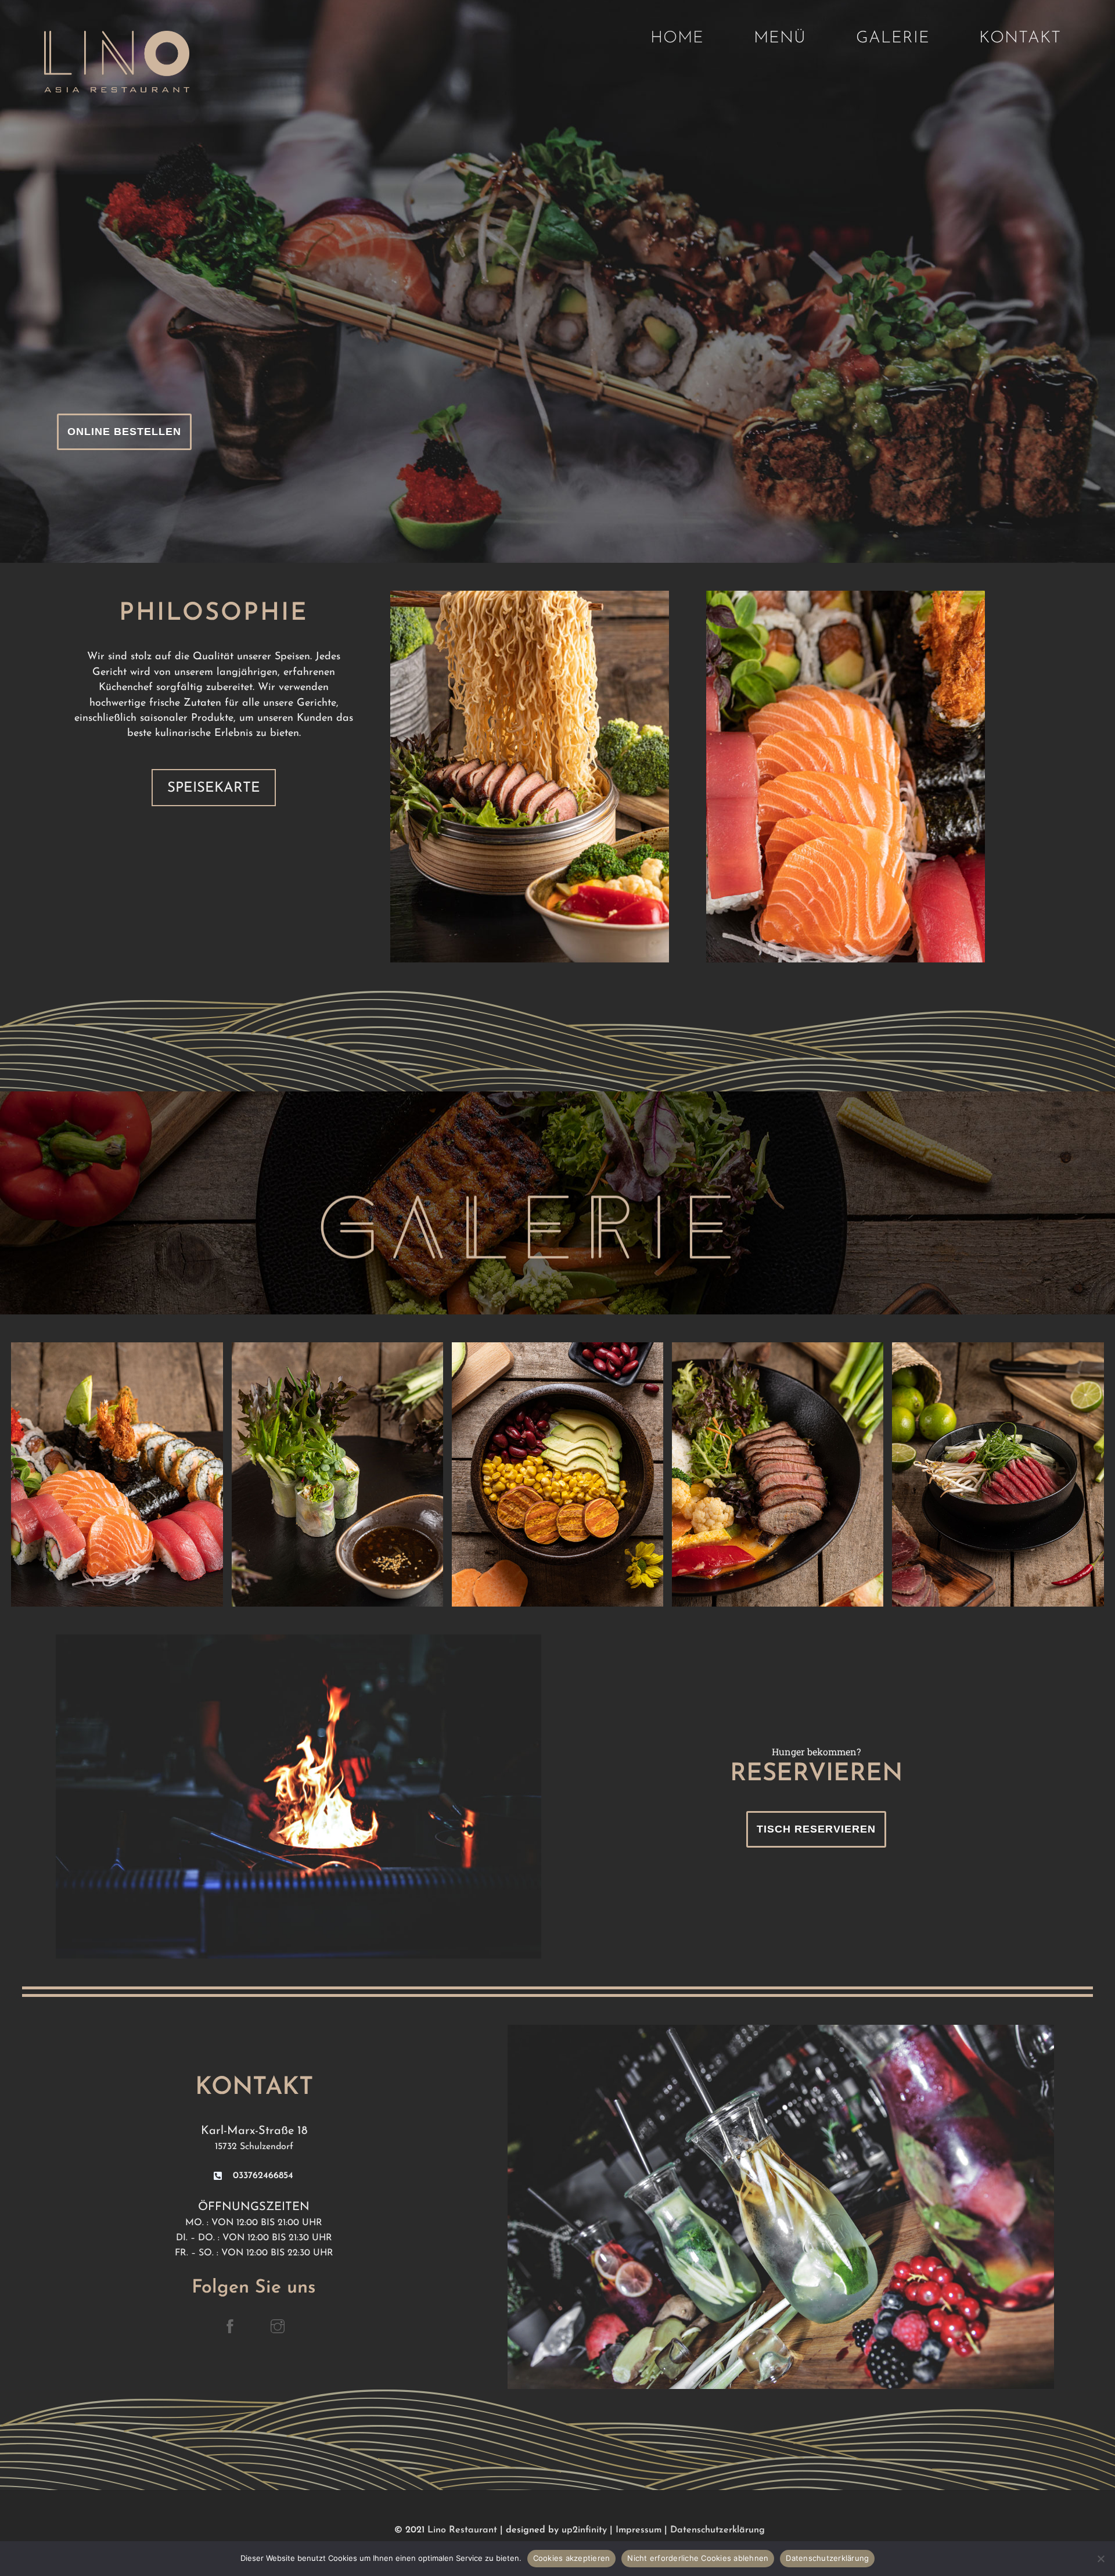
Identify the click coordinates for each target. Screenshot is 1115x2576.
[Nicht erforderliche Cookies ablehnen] (1100, 2559)
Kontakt (1020, 38)
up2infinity (584, 2530)
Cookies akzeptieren (572, 2558)
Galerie (893, 38)
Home (677, 38)
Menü (780, 38)
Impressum (639, 2530)
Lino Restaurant (462, 2530)
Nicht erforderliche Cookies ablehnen (698, 2558)
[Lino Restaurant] (117, 87)
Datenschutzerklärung (717, 2530)
